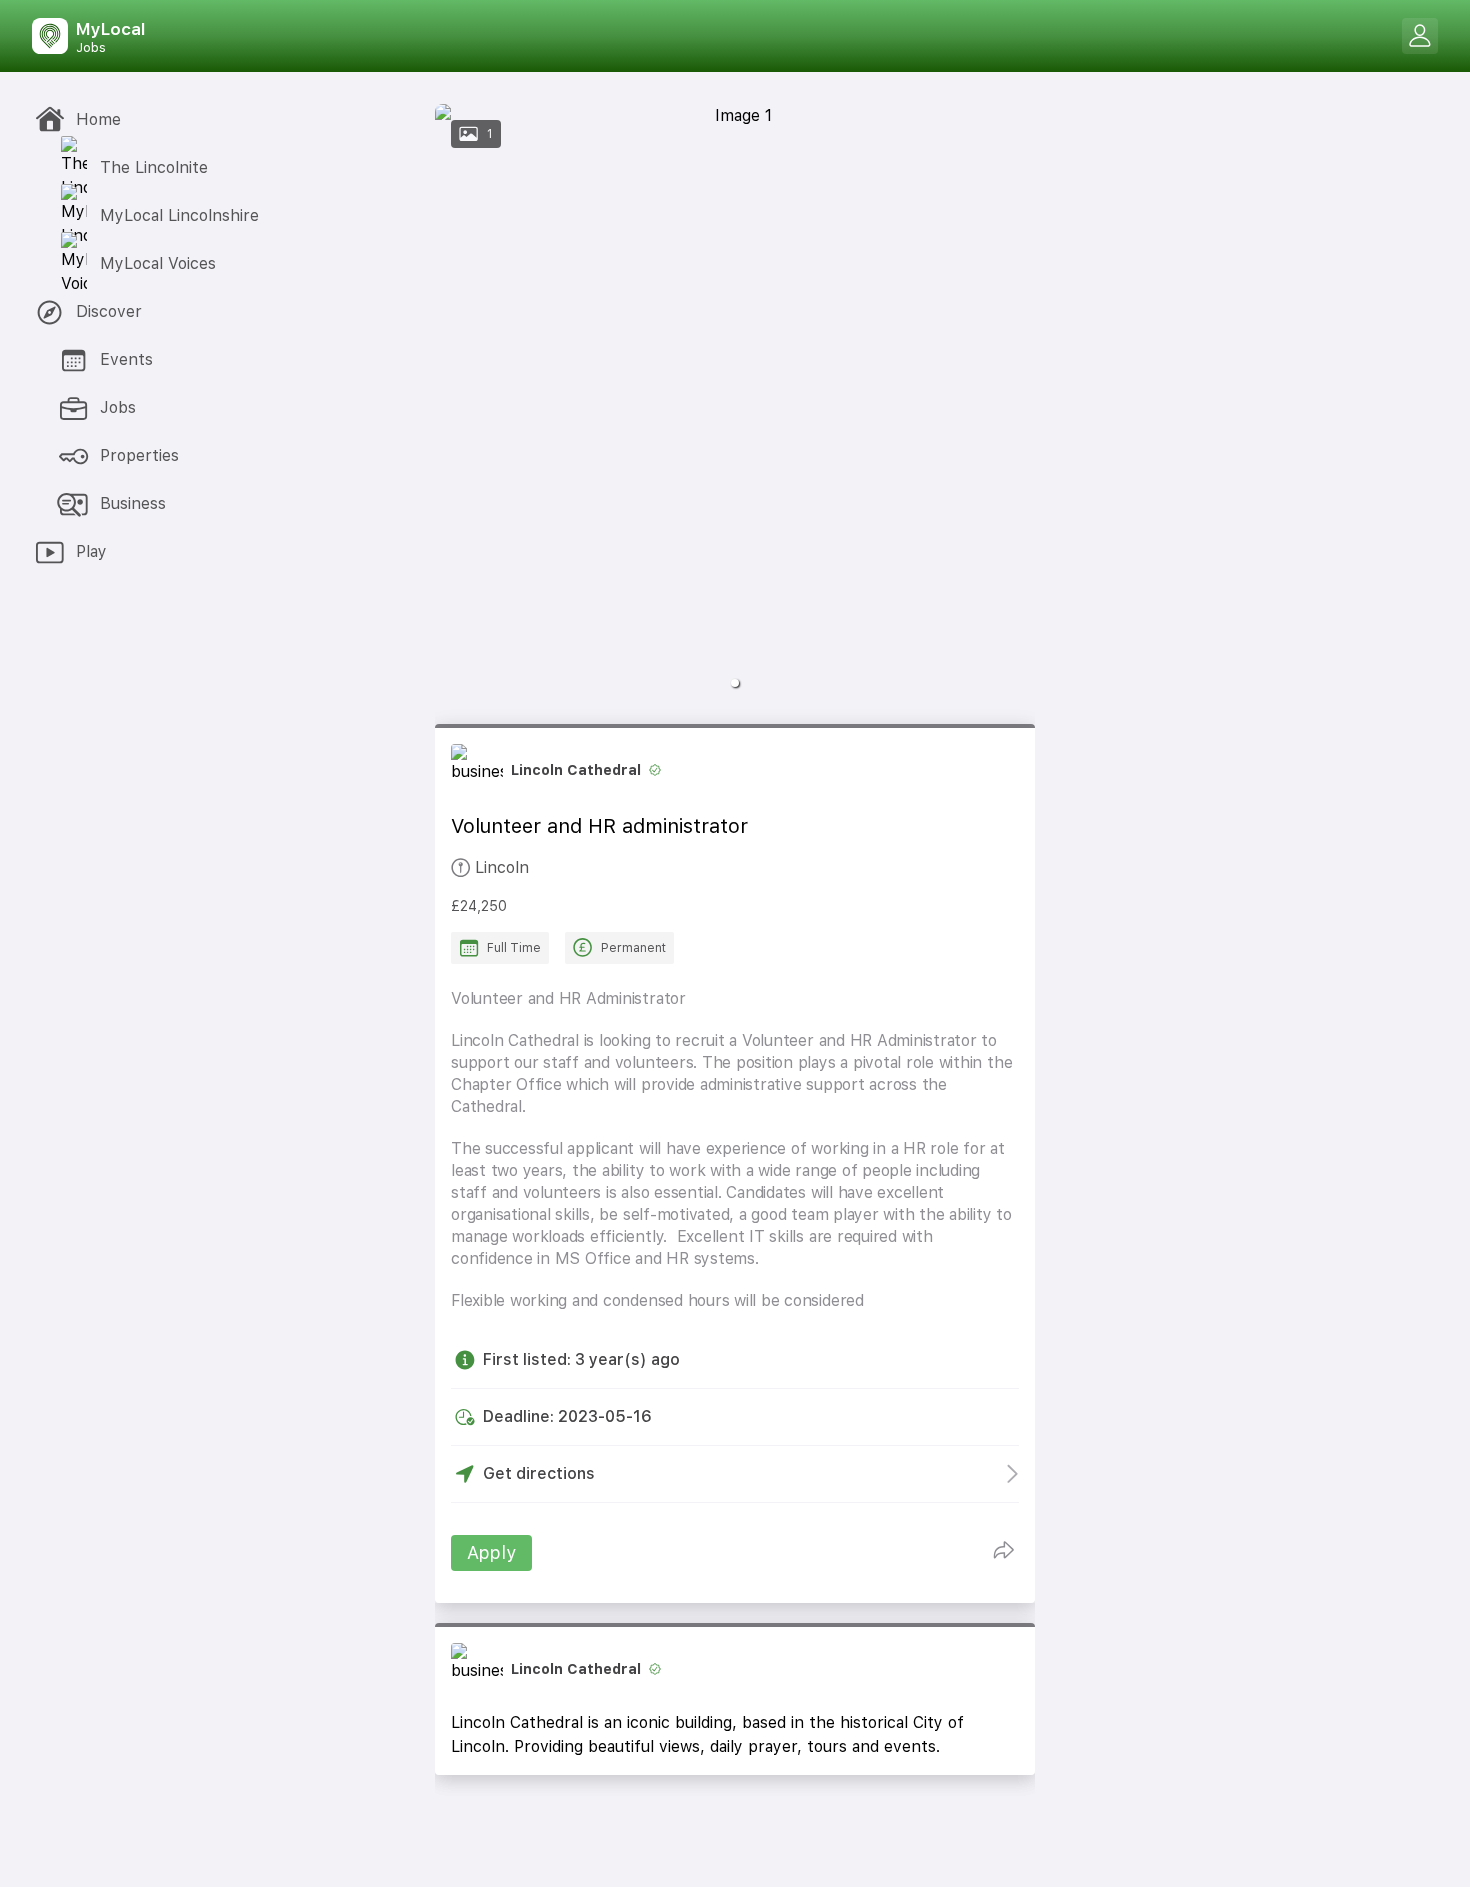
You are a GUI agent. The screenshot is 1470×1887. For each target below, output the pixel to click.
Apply (491, 1552)
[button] (735, 683)
